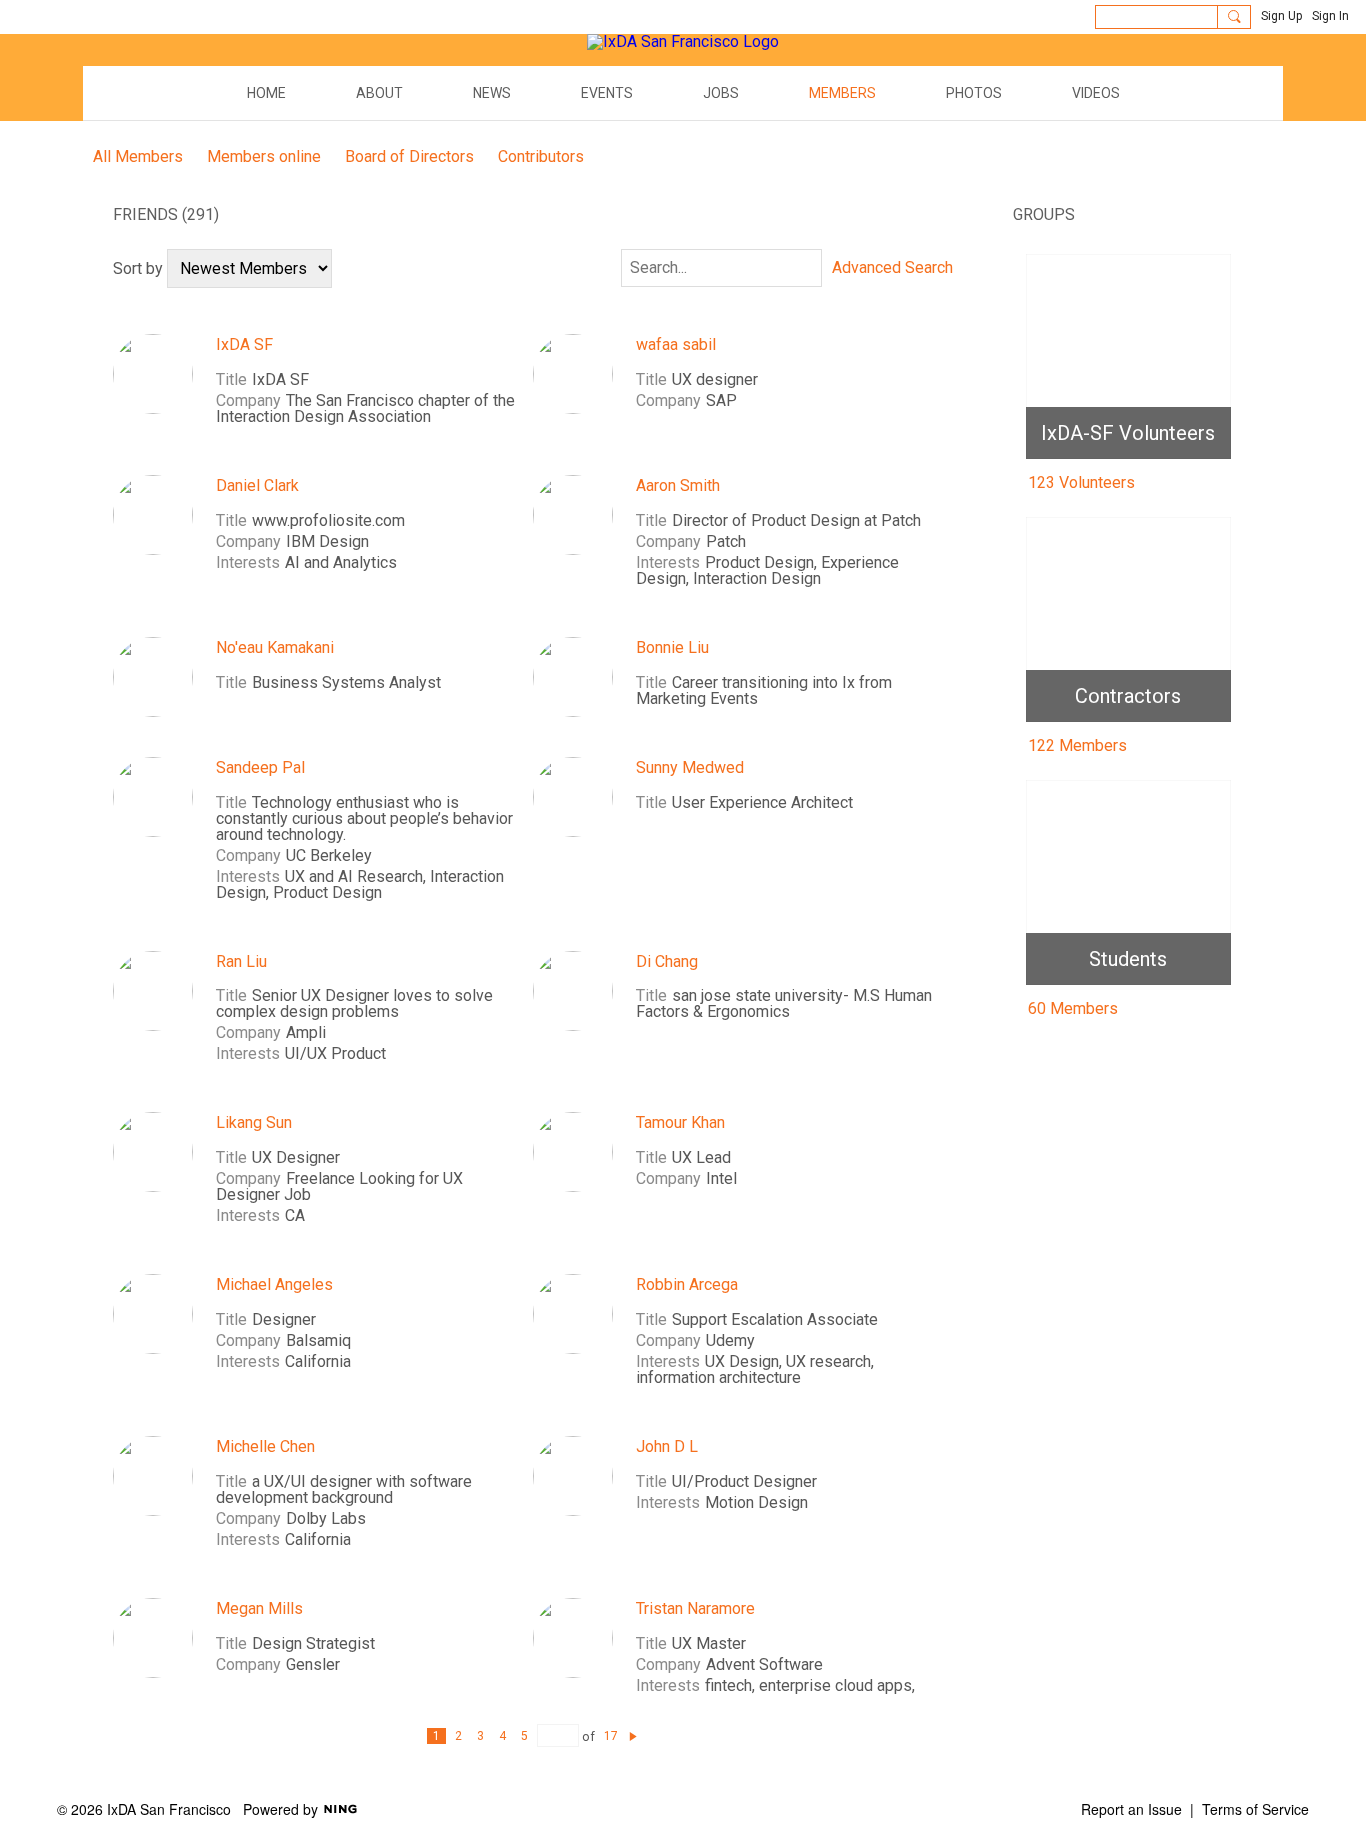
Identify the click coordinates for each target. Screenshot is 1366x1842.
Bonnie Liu (672, 647)
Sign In (1330, 16)
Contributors (541, 156)
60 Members (1073, 1008)
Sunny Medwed (690, 767)
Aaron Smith (678, 485)
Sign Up (1281, 16)
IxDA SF (244, 344)
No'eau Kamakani (275, 647)
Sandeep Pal (260, 767)
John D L (667, 1446)
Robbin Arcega (687, 1284)
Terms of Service (1255, 1809)
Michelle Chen (265, 1446)
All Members (138, 156)
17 (611, 1736)
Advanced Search (892, 268)
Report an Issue (1131, 1809)
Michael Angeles (274, 1284)
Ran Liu (241, 961)
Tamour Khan (680, 1122)
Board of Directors (409, 156)
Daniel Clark (257, 485)
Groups (1044, 214)
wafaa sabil (676, 344)
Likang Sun (254, 1122)
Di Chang (667, 961)
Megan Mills (259, 1608)
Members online (264, 156)
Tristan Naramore (695, 1608)
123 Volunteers (1081, 482)
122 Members (1077, 745)
